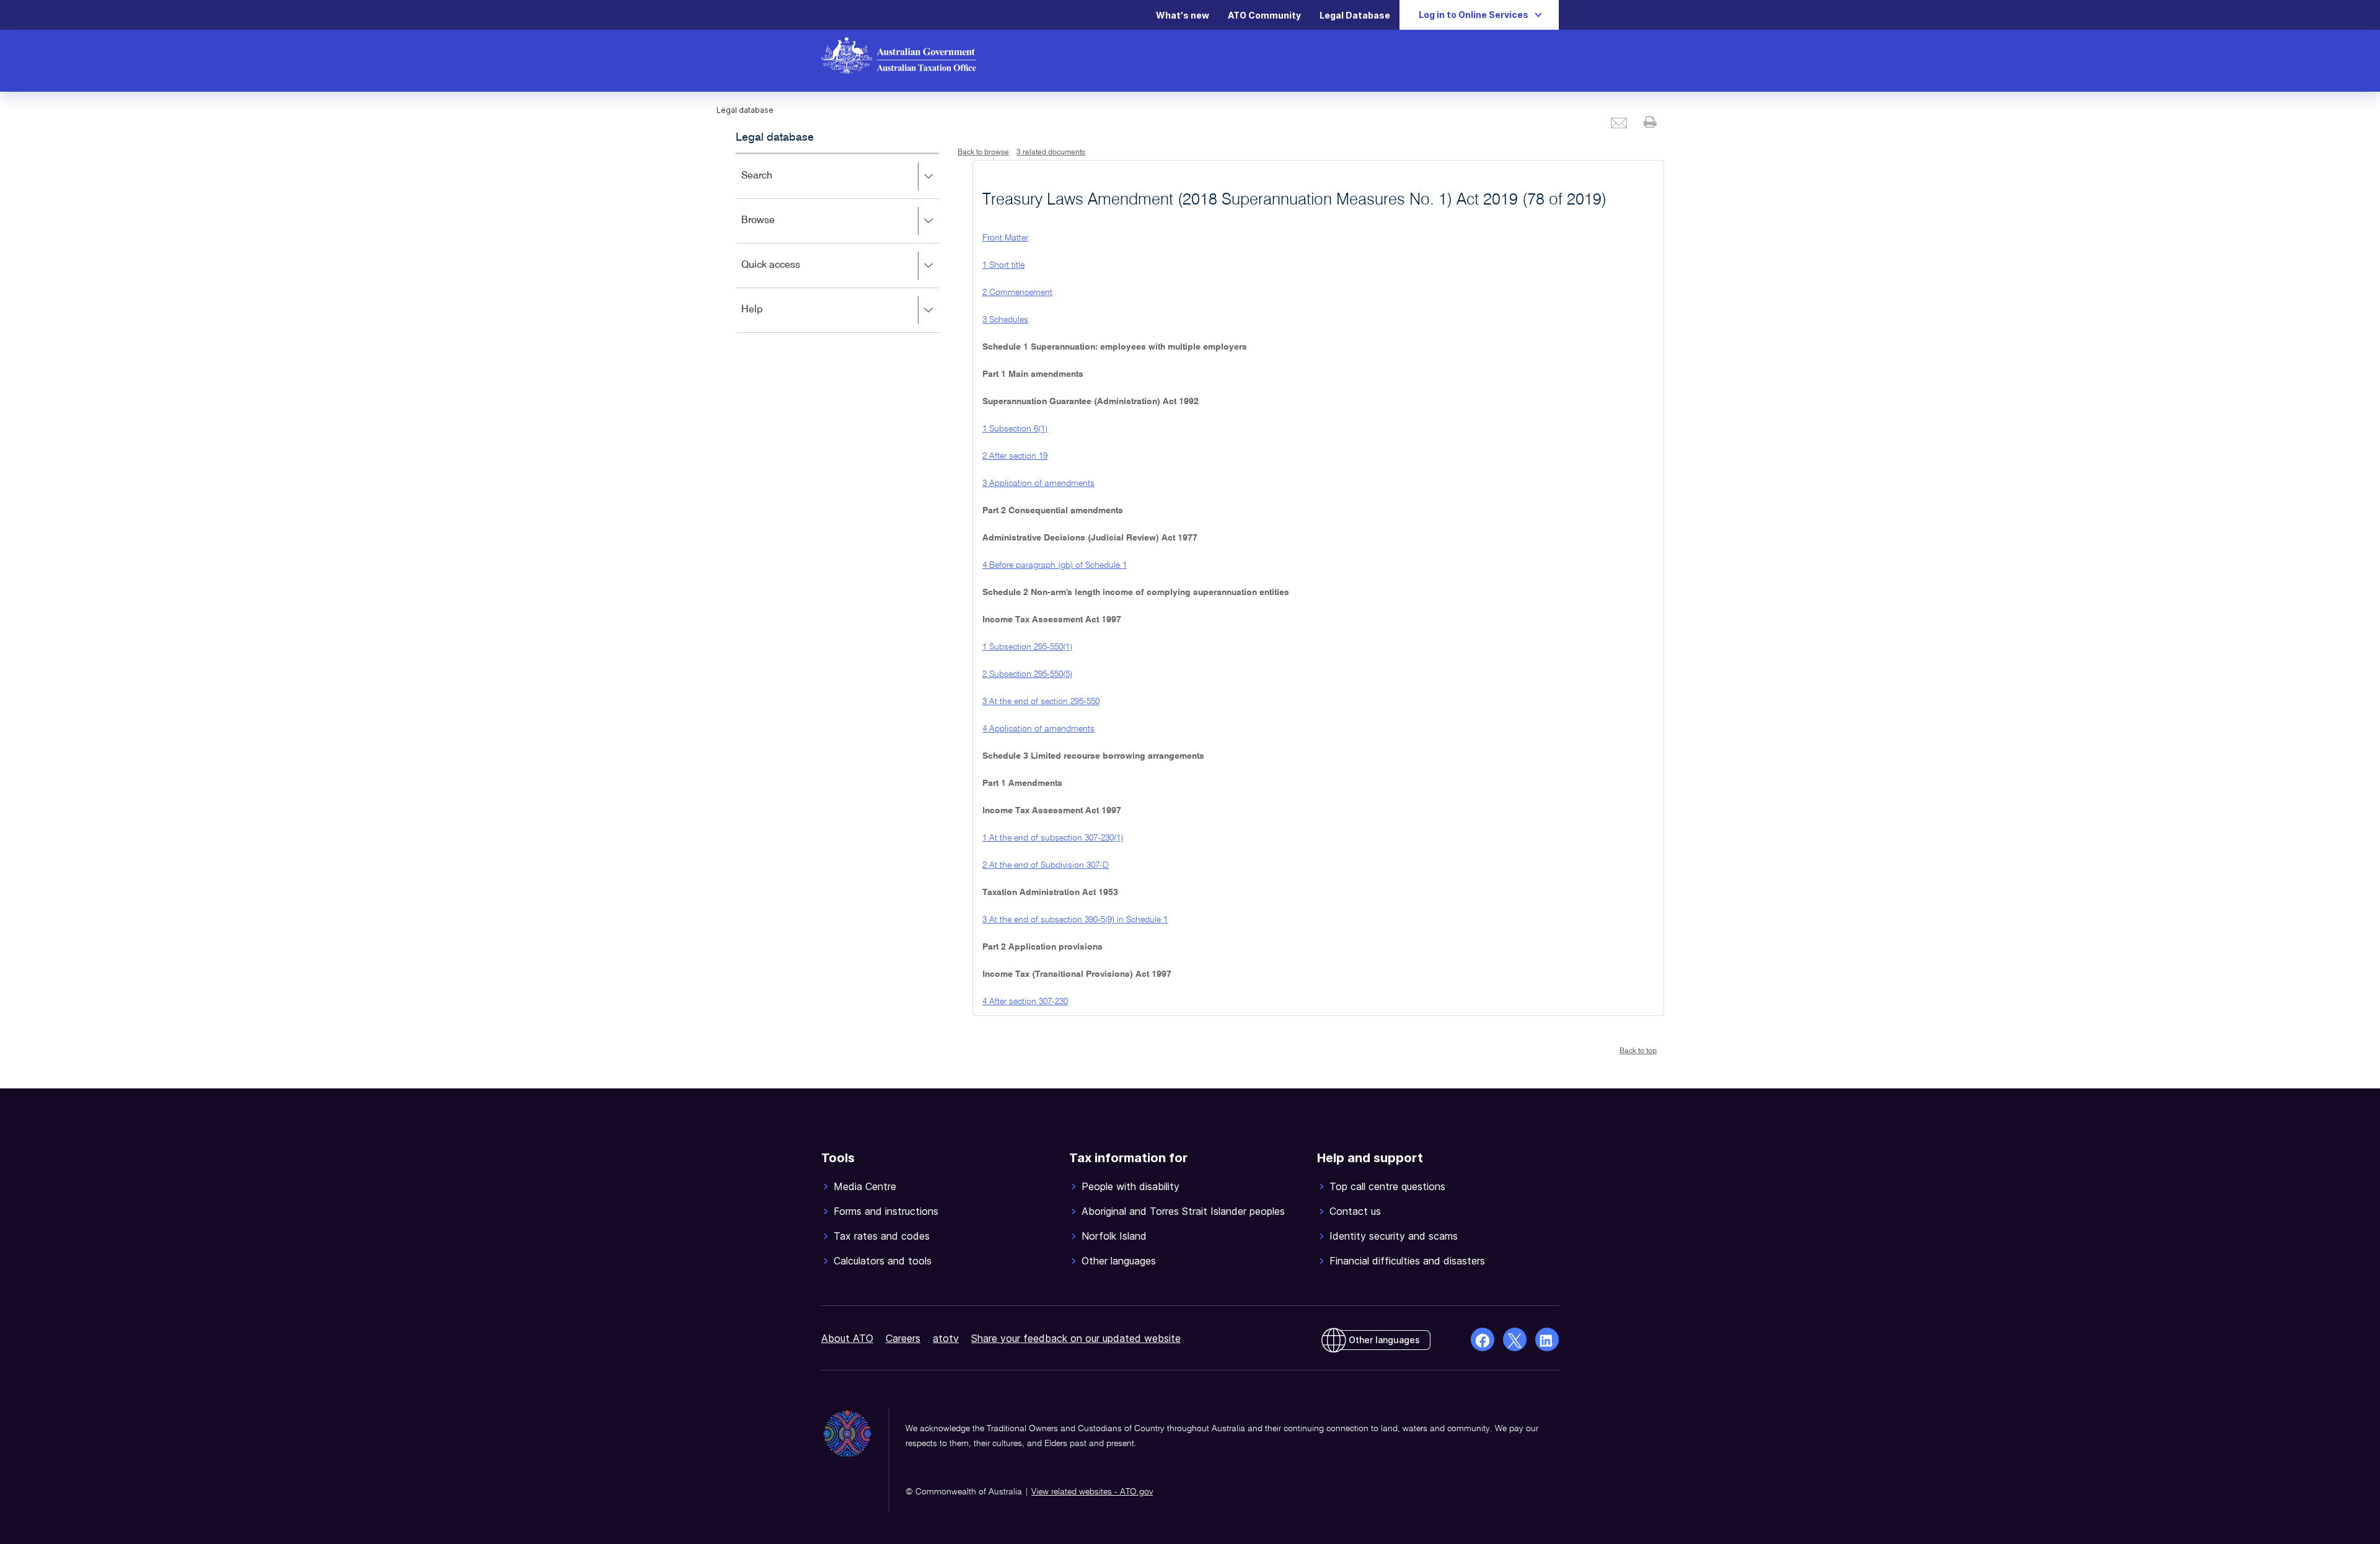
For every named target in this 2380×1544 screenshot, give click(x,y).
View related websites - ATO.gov (1092, 1492)
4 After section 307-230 (1025, 1002)
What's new (1183, 15)
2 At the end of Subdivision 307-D (1046, 865)
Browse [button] (776, 229)
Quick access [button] (789, 274)
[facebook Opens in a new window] (1483, 1339)
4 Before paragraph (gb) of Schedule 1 (1055, 565)
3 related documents (1051, 152)
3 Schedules (1005, 320)
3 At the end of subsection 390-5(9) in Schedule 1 (1075, 920)
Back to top (1638, 1051)
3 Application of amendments (1038, 483)
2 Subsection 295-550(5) (1027, 674)
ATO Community (1264, 15)
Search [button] (775, 184)
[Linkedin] (1547, 1339)
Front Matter (1005, 238)
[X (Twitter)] (1515, 1339)
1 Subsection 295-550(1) (1027, 647)
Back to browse (983, 152)
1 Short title (1003, 265)
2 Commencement (1017, 293)
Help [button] (770, 318)
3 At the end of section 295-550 (1041, 702)
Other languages (1384, 1340)
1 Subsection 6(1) (1015, 429)
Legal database (775, 138)
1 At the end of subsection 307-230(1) (1053, 838)
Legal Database (1355, 15)
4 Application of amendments (1038, 729)
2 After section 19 (1015, 456)
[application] (837, 243)
